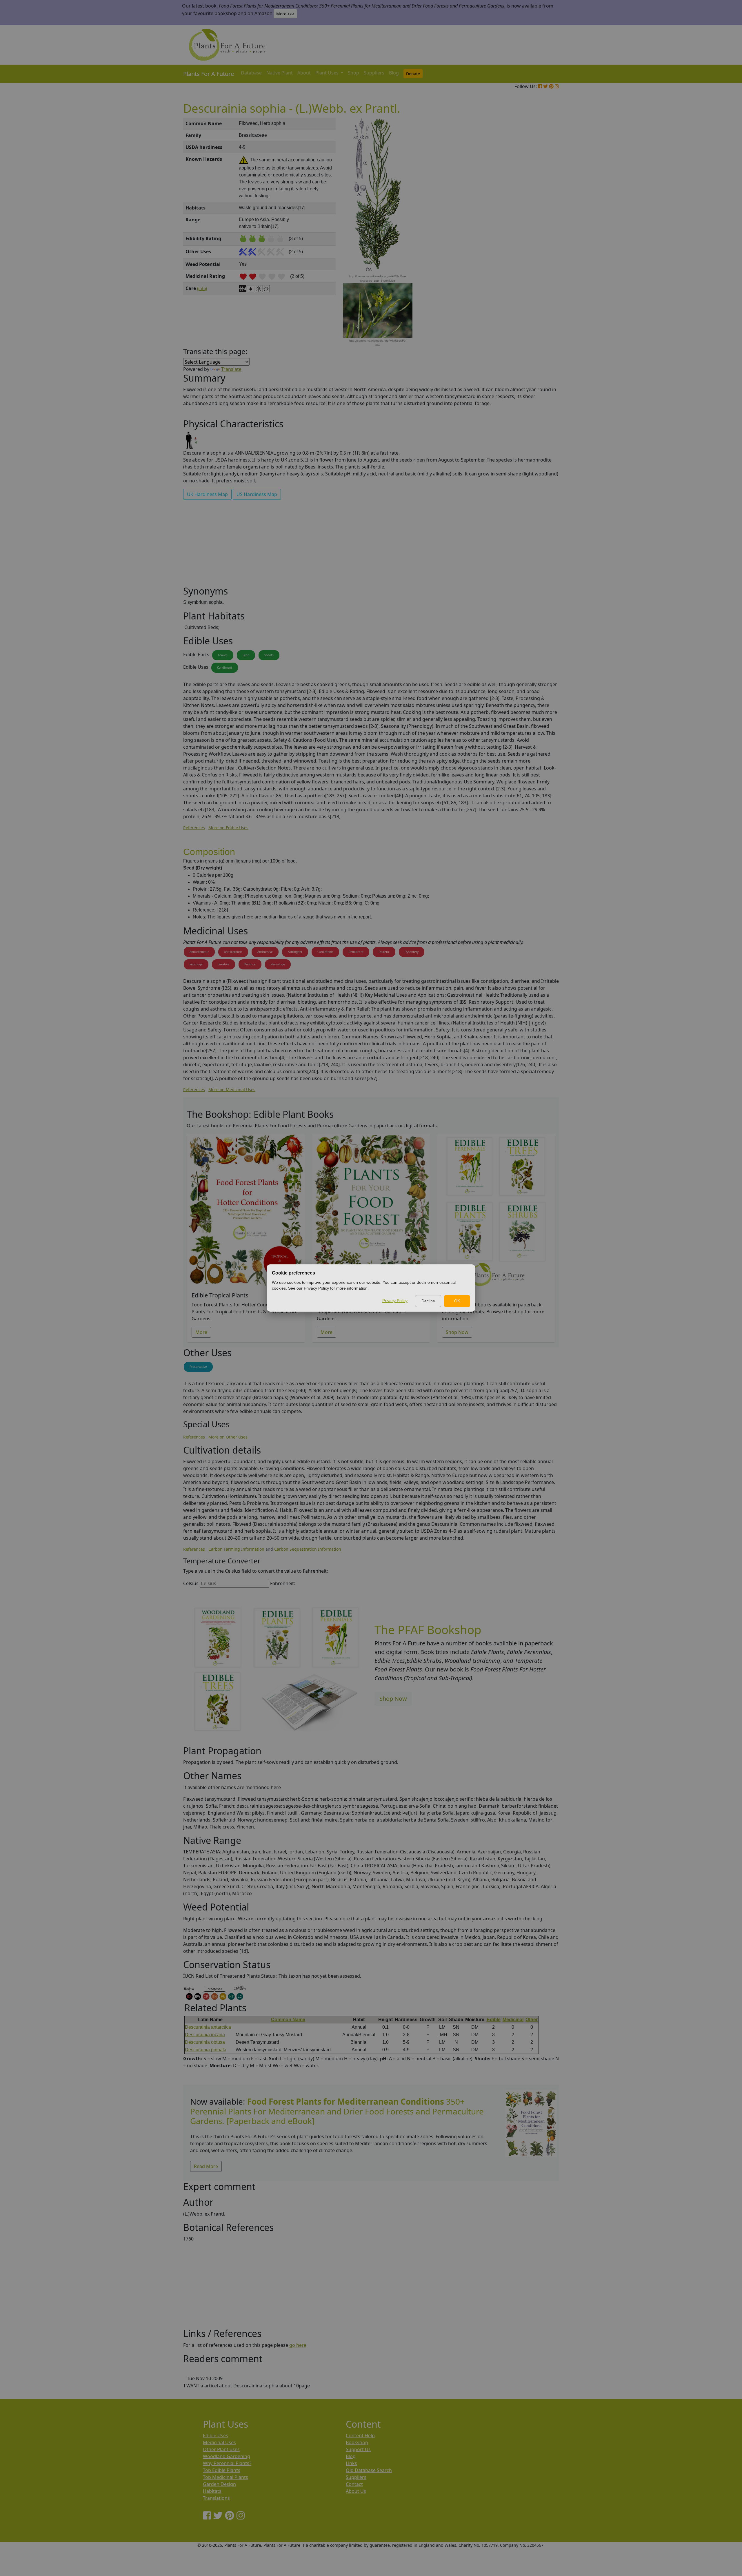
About (304, 73)
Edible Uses (215, 2435)
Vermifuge (278, 964)
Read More (206, 2166)
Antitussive (265, 952)
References (194, 828)
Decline (428, 1301)
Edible (494, 2020)
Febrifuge (196, 964)
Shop (353, 73)
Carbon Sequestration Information (308, 1549)
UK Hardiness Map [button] (207, 494)
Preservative (198, 1367)
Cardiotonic (325, 952)
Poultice (250, 964)
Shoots (269, 655)
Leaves (223, 655)
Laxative (223, 964)
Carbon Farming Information (236, 1549)
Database (251, 73)
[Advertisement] (530, 216)
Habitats (212, 2491)
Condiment (225, 668)
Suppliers (374, 73)
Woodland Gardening (227, 2456)
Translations (216, 2498)
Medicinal (513, 2020)
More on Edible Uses (228, 828)
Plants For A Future (209, 74)
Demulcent (356, 952)
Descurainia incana (205, 2035)
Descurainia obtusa (205, 2042)
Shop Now (457, 1332)
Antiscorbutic (233, 952)
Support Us (358, 2449)
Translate (231, 369)
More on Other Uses (228, 1437)
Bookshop (357, 2442)
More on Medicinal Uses (232, 1090)
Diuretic (384, 952)
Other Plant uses (221, 2449)
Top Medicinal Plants (225, 2477)
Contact (354, 2484)
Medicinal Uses (219, 2442)
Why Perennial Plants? (227, 2463)
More (201, 1332)
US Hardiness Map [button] (257, 494)
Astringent (295, 952)
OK (457, 1301)
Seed (246, 655)
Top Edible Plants (222, 2470)
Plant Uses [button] (328, 73)
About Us (356, 2491)
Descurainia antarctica (208, 2027)
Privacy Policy (395, 1301)
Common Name (288, 2020)
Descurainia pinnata (206, 2050)
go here (298, 2345)
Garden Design (219, 2484)
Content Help (360, 2435)
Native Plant (280, 73)
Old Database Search (369, 2470)
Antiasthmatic (199, 952)
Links (351, 2463)
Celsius (191, 1583)
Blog (394, 73)
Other (532, 2020)
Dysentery (412, 952)
